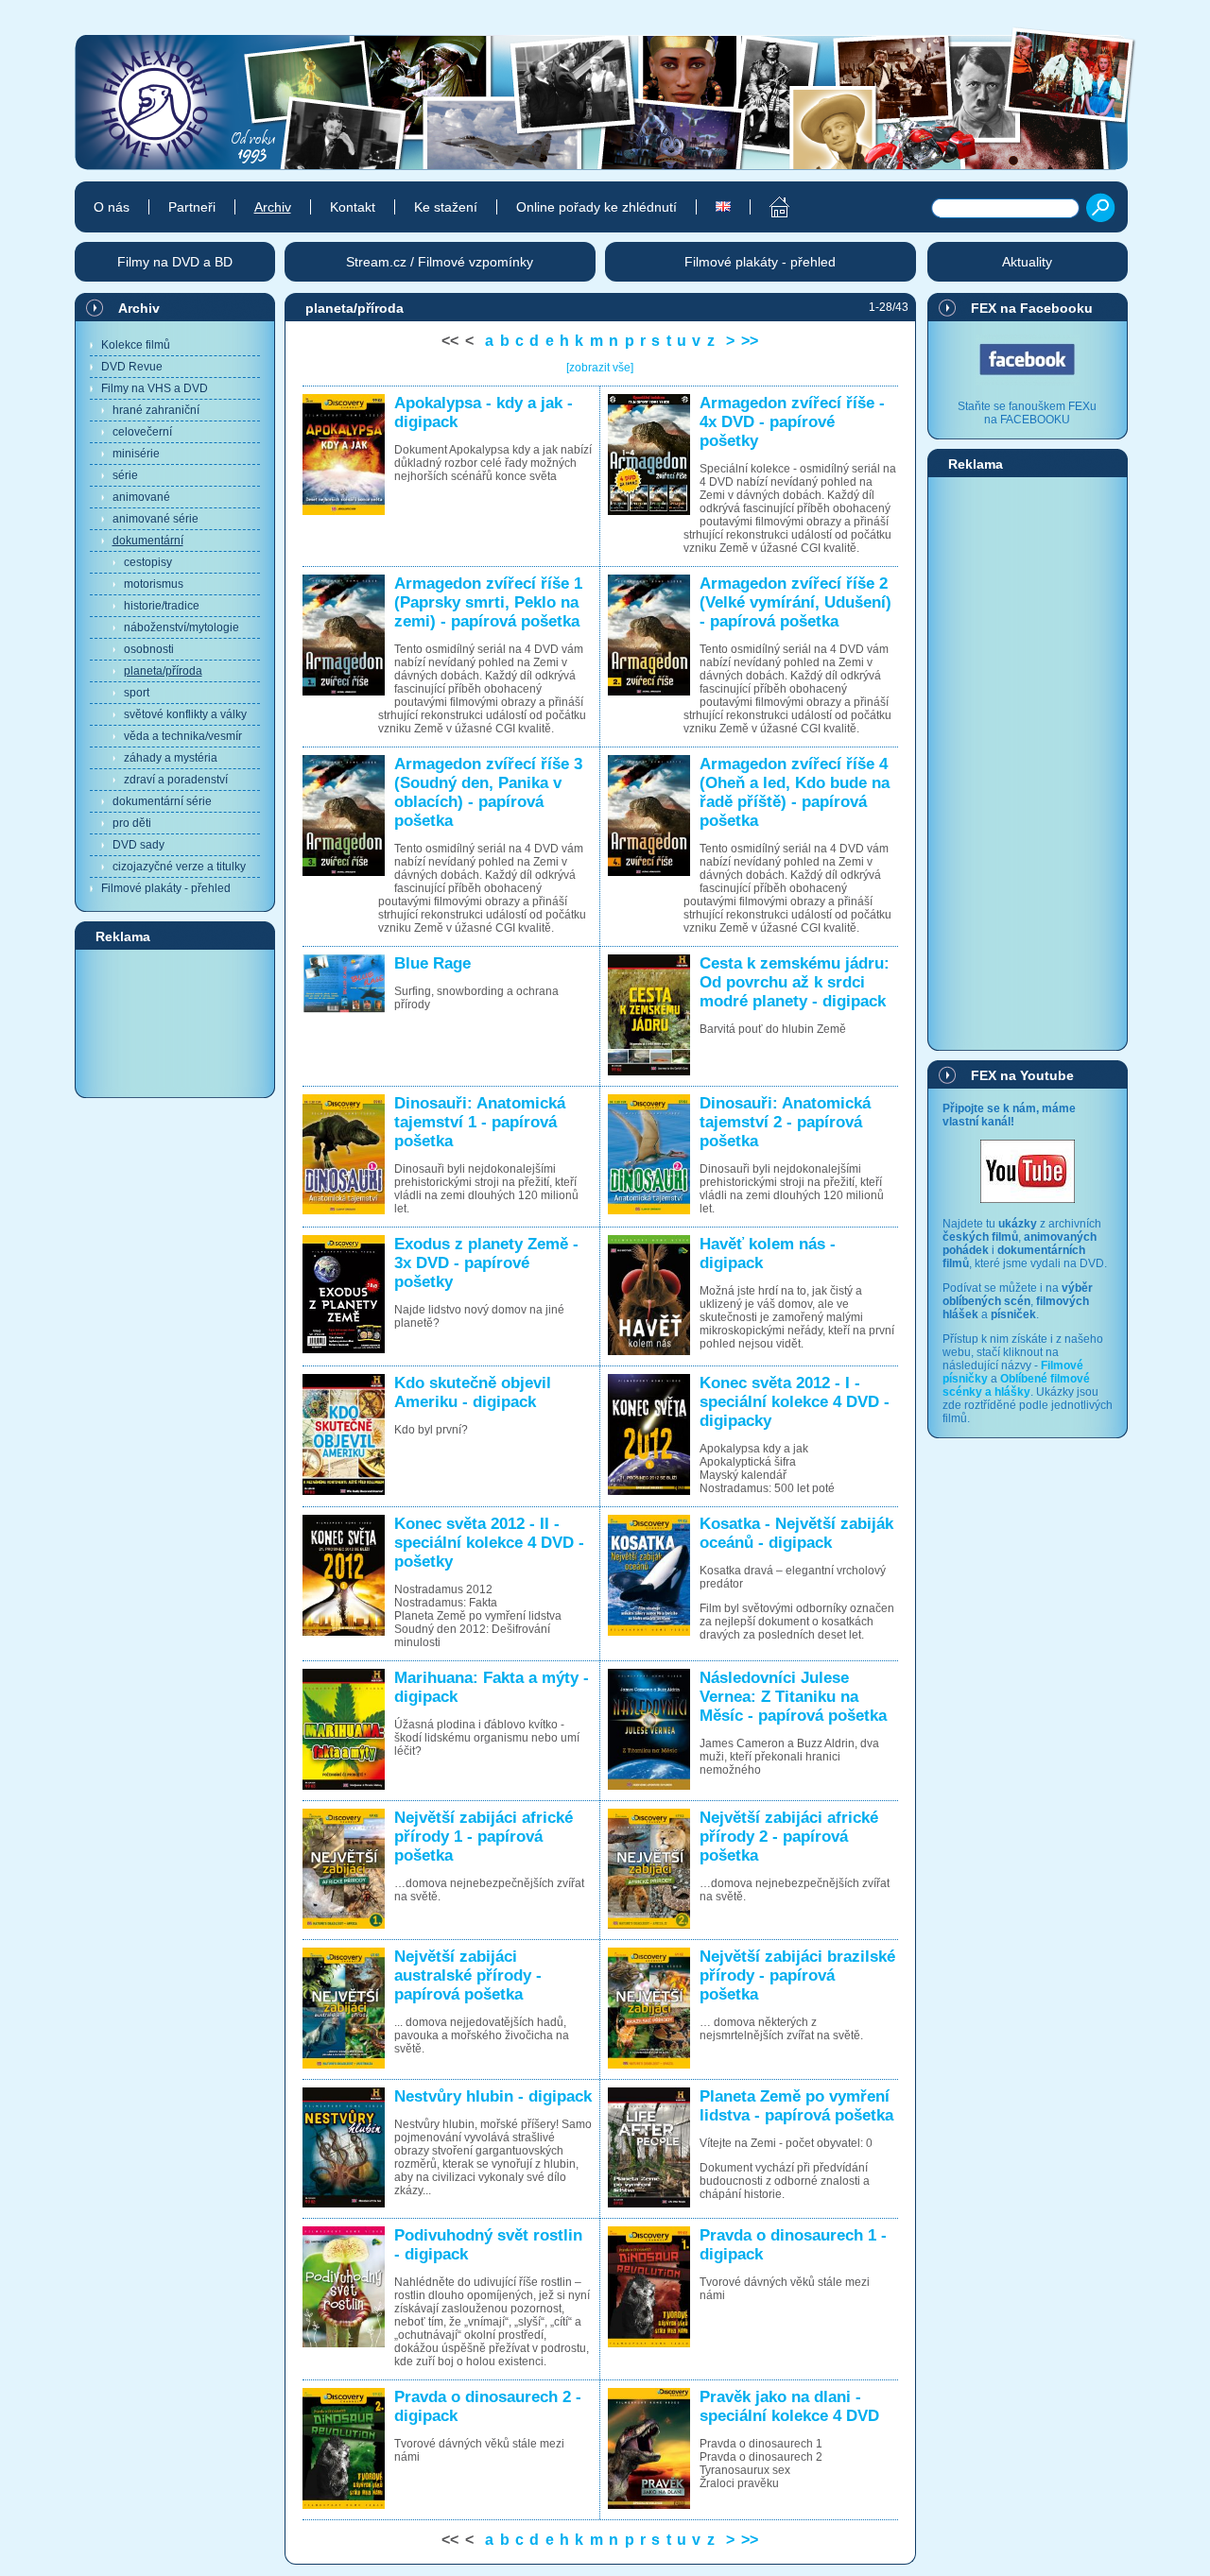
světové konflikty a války (185, 714)
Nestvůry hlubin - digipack (493, 2096)
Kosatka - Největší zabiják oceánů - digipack (796, 1533)
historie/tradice (162, 606)
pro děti (132, 823)
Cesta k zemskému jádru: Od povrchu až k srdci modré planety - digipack (795, 982)
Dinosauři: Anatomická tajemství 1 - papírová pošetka (480, 1122)
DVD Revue (132, 367)
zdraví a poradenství (176, 780)
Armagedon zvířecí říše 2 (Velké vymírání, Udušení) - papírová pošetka (795, 602)
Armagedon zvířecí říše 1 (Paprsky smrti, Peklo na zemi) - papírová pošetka (488, 602)
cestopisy (148, 562)
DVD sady (138, 845)
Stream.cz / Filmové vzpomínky (440, 262)
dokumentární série (162, 801)
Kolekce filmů (136, 345)
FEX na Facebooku (1032, 308)
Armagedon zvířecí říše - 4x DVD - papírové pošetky (792, 422)
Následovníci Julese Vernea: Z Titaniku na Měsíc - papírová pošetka (793, 1697)
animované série (156, 519)
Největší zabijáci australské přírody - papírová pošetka (468, 1975)
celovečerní (142, 432)
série (125, 475)
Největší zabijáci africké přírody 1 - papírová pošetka (484, 1837)
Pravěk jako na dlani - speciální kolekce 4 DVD (789, 2406)
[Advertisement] (175, 1022)
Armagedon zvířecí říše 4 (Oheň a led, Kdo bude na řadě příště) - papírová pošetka (795, 792)
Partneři (192, 207)
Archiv (139, 308)
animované (141, 497)
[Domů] (769, 207)
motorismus (154, 584)
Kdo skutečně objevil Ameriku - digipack (473, 1392)
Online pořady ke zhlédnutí (596, 207)
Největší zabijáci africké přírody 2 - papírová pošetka (789, 1837)
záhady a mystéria (171, 758)
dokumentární (148, 541)
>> (750, 341)
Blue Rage (432, 963)
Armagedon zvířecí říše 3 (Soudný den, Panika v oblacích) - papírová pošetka (488, 792)
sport (137, 693)
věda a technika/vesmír (183, 736)
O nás (112, 207)
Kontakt (353, 207)
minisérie (136, 454)
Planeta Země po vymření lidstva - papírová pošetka (796, 2106)
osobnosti (149, 649)
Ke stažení (446, 207)
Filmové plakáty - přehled (166, 888)
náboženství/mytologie (181, 627)
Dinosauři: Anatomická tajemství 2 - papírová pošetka (785, 1122)
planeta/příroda (163, 671)
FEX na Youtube (1022, 1075)
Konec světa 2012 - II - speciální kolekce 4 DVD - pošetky (489, 1543)
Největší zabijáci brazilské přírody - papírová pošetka (797, 1975)
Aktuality (1027, 262)
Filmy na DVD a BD (175, 262)
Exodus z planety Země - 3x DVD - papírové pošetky (486, 1263)
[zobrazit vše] (600, 368)
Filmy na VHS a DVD (155, 388)
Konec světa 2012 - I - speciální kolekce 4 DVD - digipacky (795, 1402)
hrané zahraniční (156, 410)
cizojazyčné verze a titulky (179, 867)
